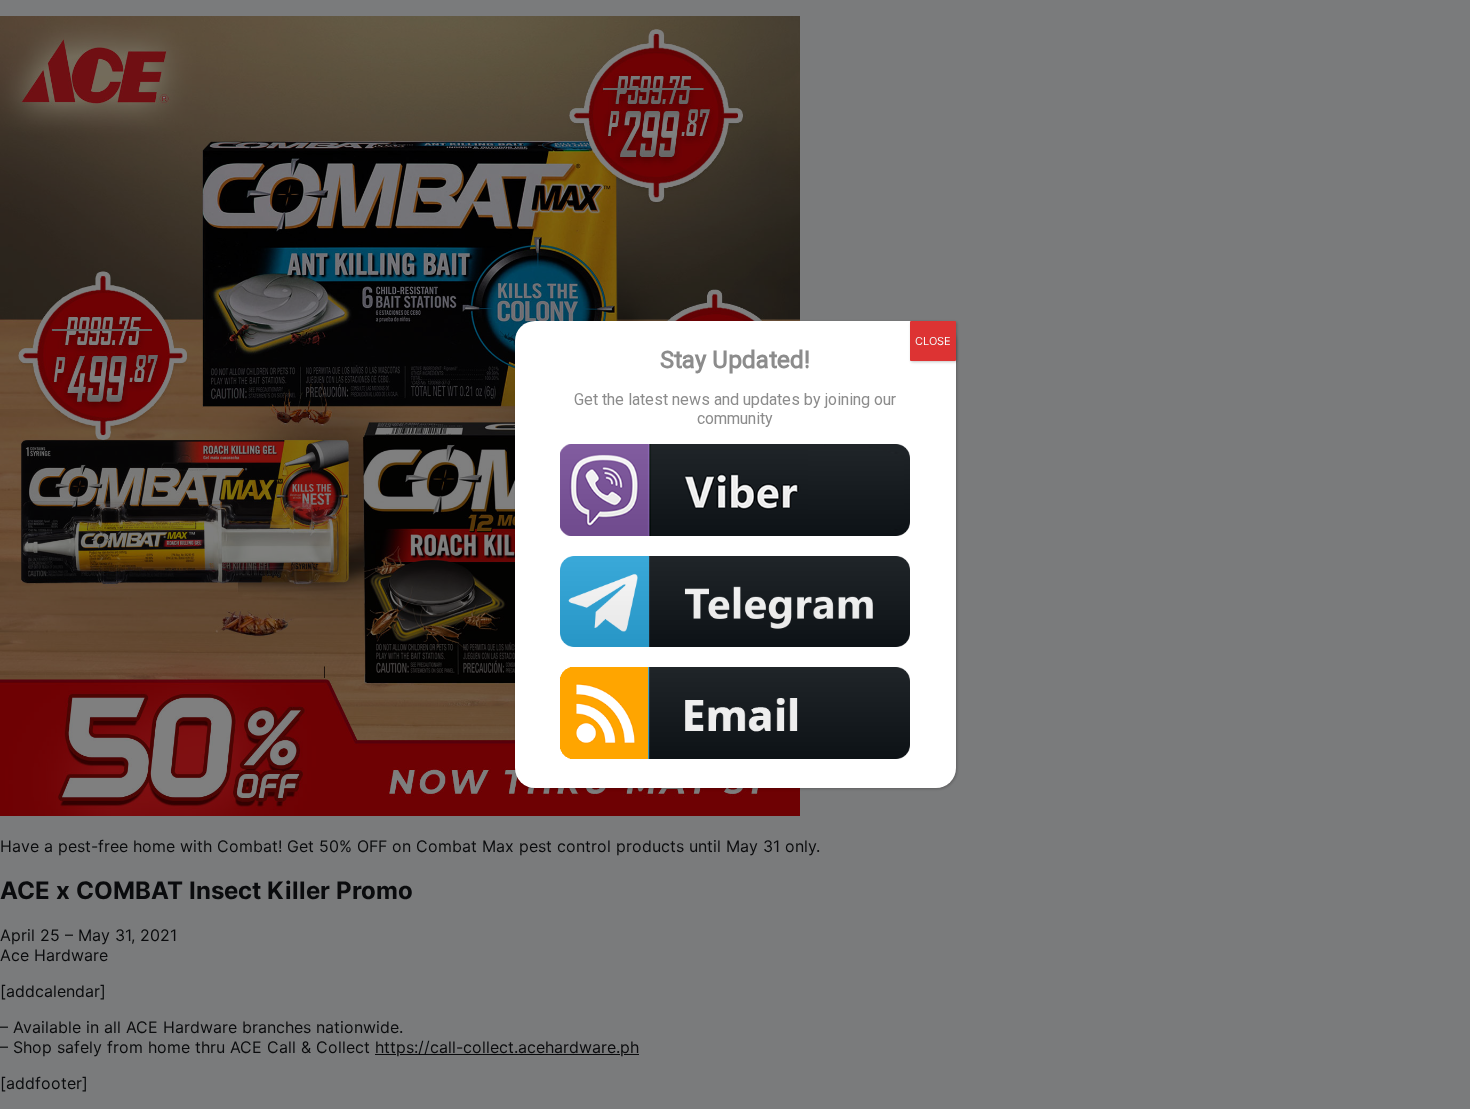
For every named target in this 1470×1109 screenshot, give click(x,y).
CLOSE (933, 341)
